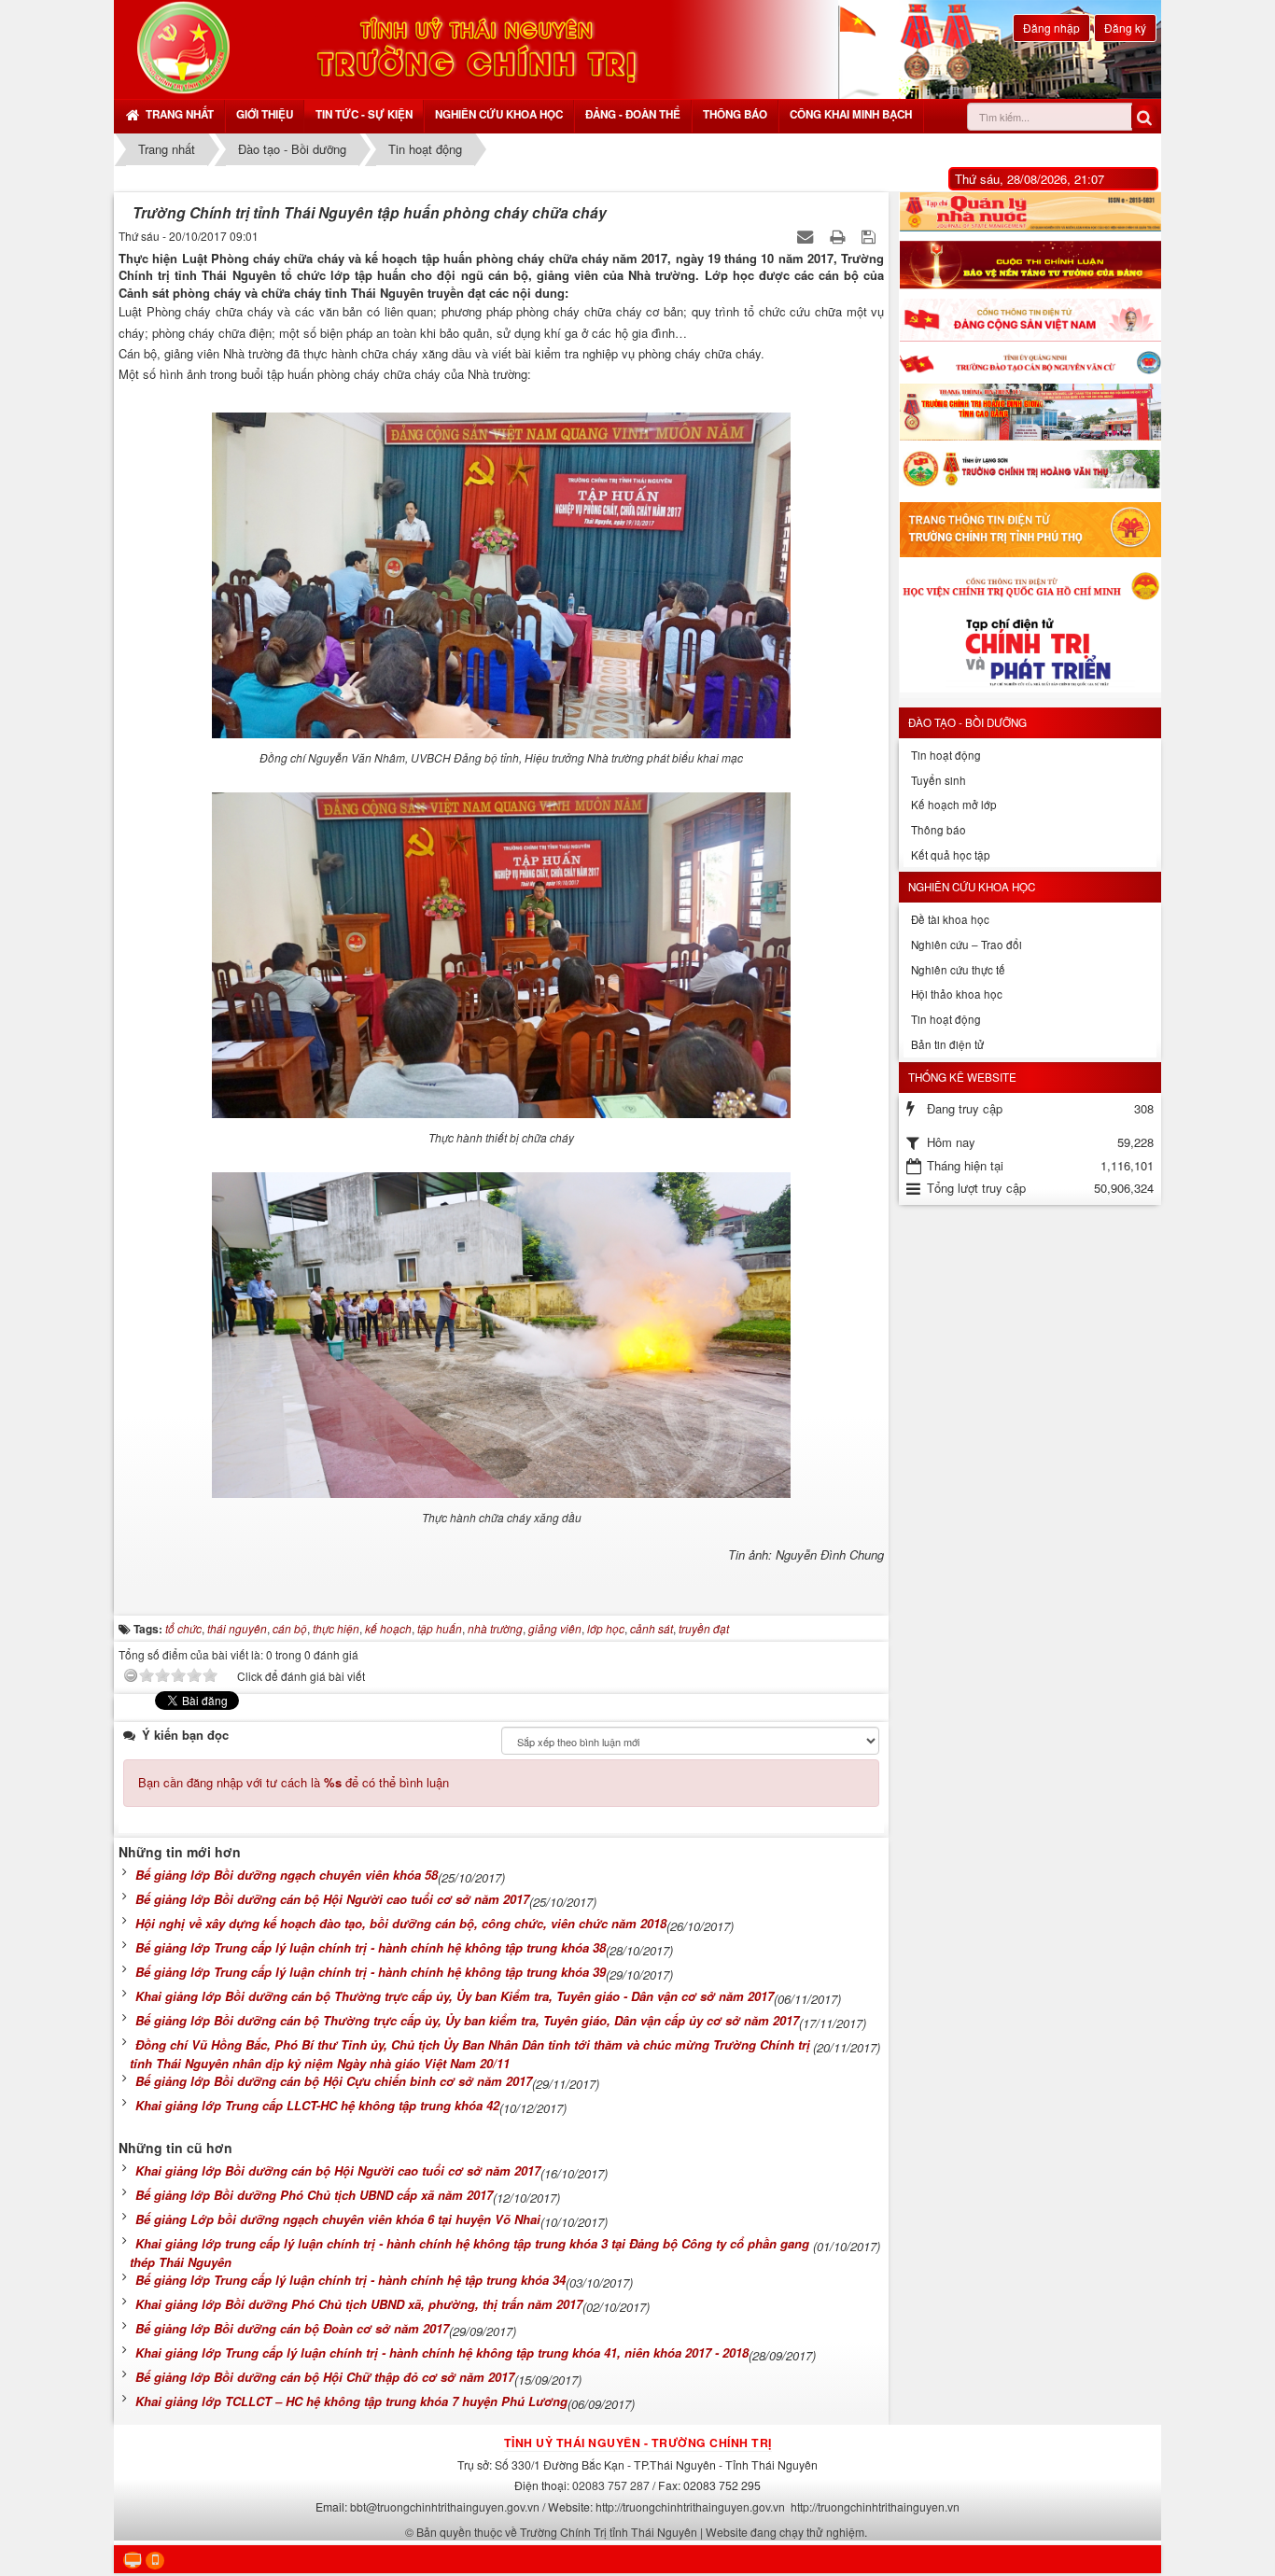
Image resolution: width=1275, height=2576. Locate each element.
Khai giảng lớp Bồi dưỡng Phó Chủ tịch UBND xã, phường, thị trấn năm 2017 (359, 2304)
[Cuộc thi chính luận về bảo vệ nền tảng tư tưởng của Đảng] (1030, 265)
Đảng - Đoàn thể (633, 114)
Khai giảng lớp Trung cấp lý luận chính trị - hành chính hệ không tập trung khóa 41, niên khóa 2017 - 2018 (442, 2352)
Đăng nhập (1051, 28)
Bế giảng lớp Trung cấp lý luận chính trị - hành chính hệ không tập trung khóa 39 (371, 1972)
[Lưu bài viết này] (870, 236)
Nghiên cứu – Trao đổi (967, 945)
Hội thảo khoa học (957, 994)
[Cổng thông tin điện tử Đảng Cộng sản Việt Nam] (1030, 320)
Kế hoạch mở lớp (954, 805)
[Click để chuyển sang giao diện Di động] (155, 2561)
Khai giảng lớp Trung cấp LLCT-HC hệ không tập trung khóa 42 (317, 2105)
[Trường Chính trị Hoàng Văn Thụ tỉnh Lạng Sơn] (1030, 471)
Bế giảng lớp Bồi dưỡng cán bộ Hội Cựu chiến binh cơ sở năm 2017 (334, 2081)
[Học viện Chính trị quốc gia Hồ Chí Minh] (1030, 585)
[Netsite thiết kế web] (183, 47)
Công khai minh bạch (851, 114)
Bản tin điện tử (947, 1044)
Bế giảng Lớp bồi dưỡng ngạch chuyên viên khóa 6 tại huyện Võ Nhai (338, 2219)
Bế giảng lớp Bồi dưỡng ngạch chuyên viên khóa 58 (287, 1875)
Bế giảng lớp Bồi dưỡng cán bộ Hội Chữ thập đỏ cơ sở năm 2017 (325, 2377)
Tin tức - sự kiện (364, 114)
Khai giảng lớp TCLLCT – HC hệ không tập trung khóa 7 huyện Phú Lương (351, 2401)
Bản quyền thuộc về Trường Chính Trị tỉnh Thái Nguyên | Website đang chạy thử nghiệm (640, 2532)
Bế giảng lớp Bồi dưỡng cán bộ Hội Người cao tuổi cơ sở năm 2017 (332, 1899)
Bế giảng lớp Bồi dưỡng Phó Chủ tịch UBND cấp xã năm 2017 (314, 2195)
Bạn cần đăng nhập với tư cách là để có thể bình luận (294, 1782)
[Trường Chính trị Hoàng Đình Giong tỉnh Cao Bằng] (1030, 412)
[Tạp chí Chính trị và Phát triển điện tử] (1030, 656)
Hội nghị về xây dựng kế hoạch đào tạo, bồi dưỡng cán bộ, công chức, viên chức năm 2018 (401, 1923)
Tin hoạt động (946, 755)
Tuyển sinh (939, 780)
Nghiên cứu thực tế (958, 970)
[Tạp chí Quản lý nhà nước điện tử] (1030, 212)
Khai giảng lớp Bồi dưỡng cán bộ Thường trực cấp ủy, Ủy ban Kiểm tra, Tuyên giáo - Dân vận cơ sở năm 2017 (455, 1996)
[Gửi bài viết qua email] (807, 236)
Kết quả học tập (951, 855)
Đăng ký (1125, 28)
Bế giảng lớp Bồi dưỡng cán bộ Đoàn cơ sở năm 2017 (292, 2328)
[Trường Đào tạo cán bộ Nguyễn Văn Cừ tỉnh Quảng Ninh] (1030, 363)
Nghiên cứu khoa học (499, 114)
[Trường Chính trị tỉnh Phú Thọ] (1030, 530)
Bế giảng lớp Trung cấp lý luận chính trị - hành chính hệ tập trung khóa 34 (350, 2280)
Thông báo (735, 114)
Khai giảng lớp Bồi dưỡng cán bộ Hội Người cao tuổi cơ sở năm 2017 (338, 2170)
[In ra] (839, 236)
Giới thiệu (265, 114)
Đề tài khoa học (950, 919)
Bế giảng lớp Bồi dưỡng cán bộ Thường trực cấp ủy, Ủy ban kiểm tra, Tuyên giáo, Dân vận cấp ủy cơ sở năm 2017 (467, 2020)
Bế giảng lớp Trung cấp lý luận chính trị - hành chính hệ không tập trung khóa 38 (371, 1947)
